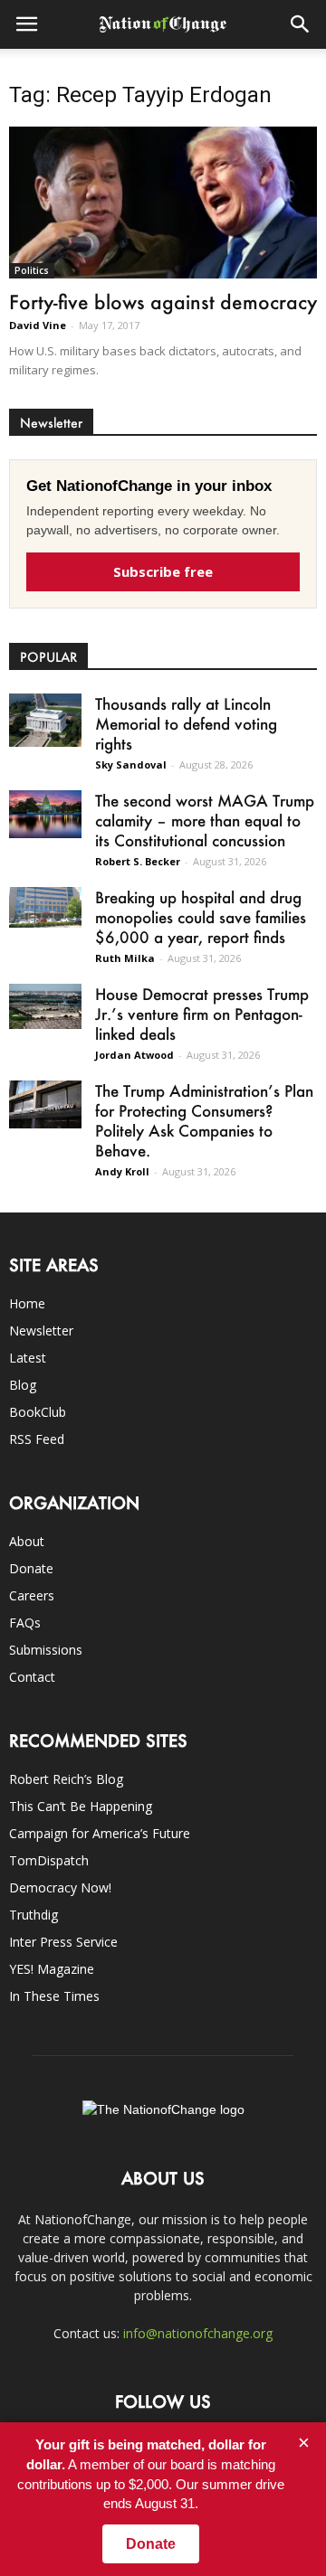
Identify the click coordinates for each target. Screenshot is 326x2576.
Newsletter (41, 1330)
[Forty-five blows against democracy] (163, 203)
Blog (23, 1385)
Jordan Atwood (134, 1055)
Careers (32, 1595)
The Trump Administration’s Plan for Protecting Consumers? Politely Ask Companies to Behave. (204, 1120)
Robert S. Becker (138, 861)
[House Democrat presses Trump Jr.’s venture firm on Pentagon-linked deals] (45, 1007)
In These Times (54, 1996)
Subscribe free (163, 571)
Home (27, 1303)
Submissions (46, 1650)
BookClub (38, 1412)
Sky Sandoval (131, 764)
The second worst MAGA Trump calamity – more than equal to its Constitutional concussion (205, 820)
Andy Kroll (122, 1171)
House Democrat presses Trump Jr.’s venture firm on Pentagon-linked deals (202, 1014)
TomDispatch (49, 1860)
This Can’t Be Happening (81, 1806)
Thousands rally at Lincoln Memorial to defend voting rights (186, 723)
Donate (31, 1568)
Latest (28, 1358)
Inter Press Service (63, 1942)
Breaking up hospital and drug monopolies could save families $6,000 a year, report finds (201, 917)
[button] (301, 24)
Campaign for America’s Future (100, 1833)
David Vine (38, 325)
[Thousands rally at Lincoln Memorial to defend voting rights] (45, 720)
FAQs (25, 1623)
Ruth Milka (125, 958)
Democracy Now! (60, 1887)
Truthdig (34, 1915)
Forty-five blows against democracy (163, 302)
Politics (32, 270)
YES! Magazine (52, 1969)
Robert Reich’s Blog (66, 1779)
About (27, 1541)
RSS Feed (37, 1439)
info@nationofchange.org (198, 2333)
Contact (32, 1677)
